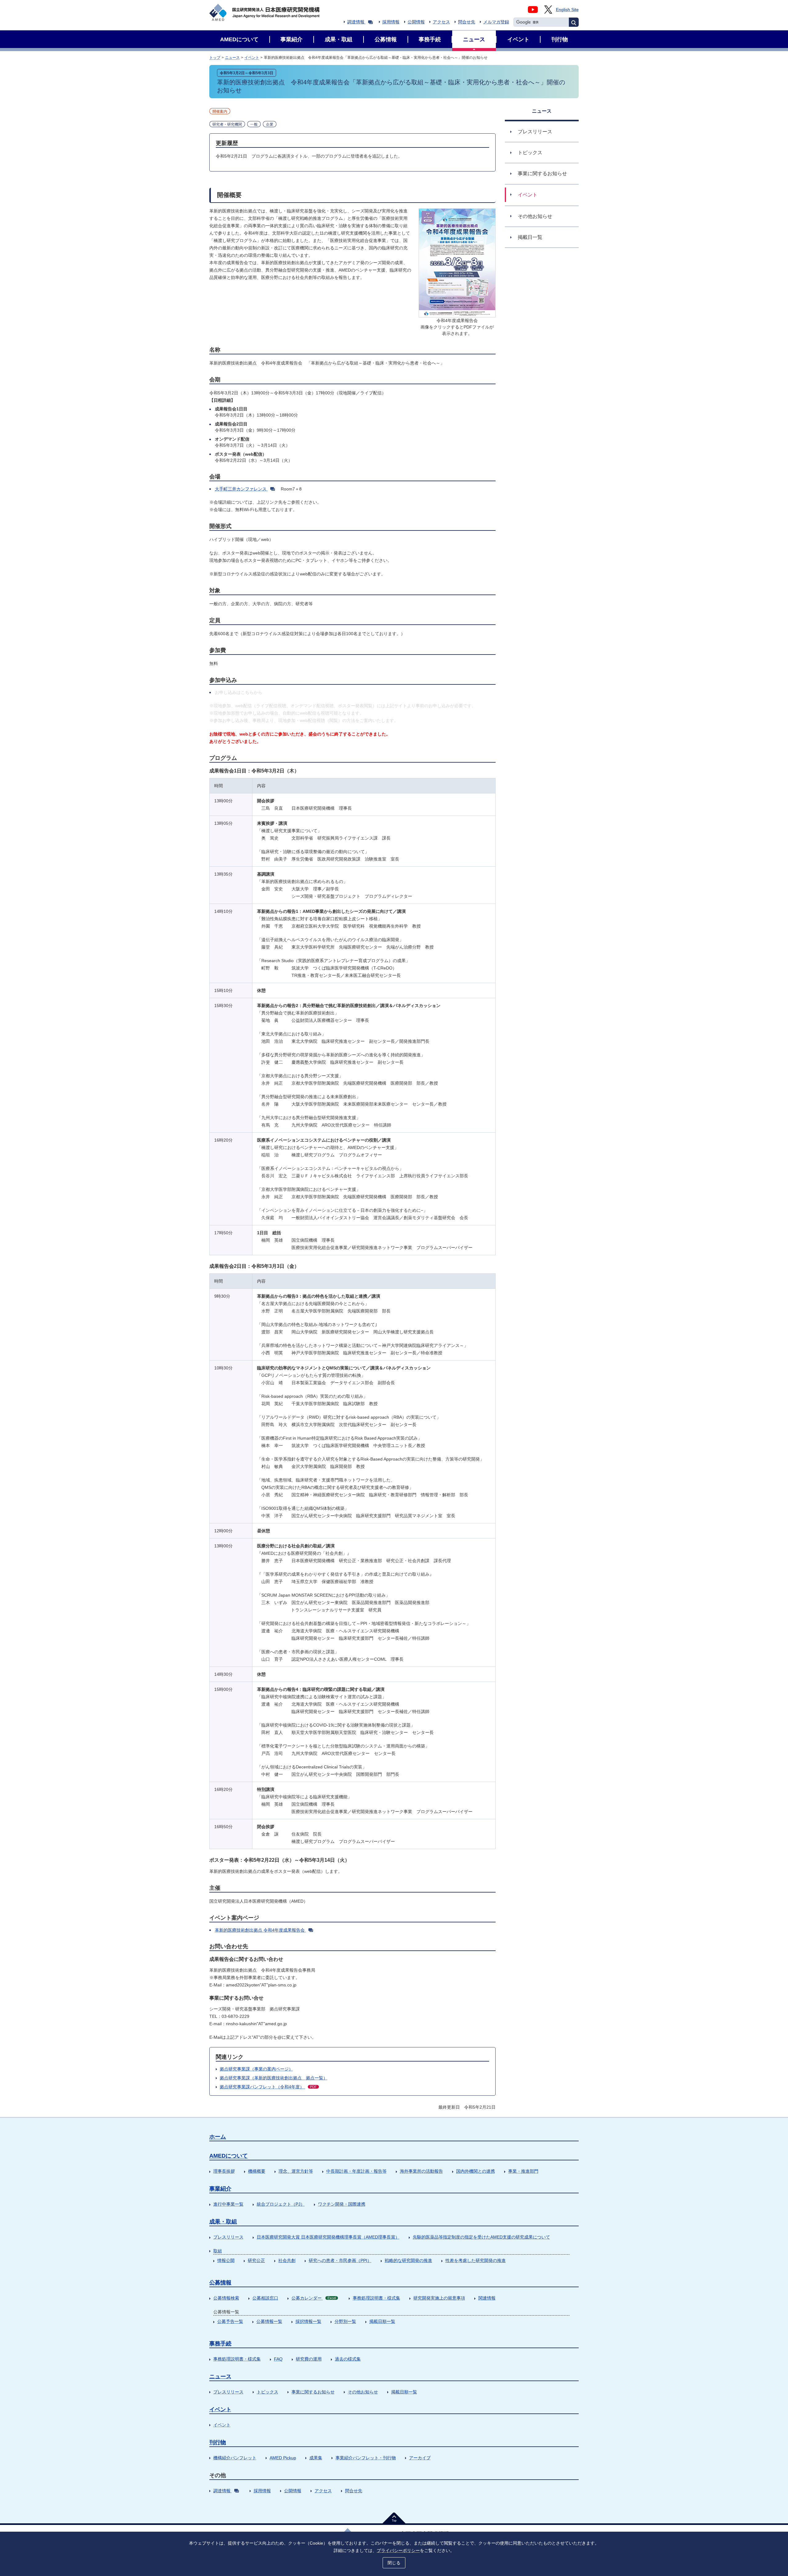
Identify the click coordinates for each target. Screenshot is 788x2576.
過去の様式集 (348, 2359)
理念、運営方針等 (296, 2171)
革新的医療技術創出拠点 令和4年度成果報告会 (260, 1930)
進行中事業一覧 (228, 2204)
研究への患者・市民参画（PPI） (340, 2260)
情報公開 (226, 2260)
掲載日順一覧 (382, 2321)
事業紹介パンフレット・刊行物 (366, 2458)
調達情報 (356, 22)
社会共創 (287, 2260)
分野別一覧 (345, 2321)
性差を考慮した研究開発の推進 (476, 2260)
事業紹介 (220, 2189)
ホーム (218, 2137)
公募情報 (220, 2283)
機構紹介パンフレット (235, 2458)
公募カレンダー (314, 2298)
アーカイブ (420, 2458)
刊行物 (218, 2442)
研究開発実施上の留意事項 (439, 2298)
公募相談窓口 (265, 2298)
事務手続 (220, 2344)
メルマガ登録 (496, 22)
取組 (218, 2251)
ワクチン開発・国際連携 (342, 2204)
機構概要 (257, 2171)
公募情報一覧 (269, 2321)
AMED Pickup (283, 2458)
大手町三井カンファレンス (241, 489)
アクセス (441, 22)
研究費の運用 (309, 2359)
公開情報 (416, 22)
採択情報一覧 (308, 2321)
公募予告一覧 (230, 2321)
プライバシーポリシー (398, 2550)
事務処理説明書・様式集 (376, 2298)
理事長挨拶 (224, 2171)
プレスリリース (228, 2237)
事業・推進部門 (523, 2171)
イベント (252, 58)
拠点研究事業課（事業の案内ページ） (256, 2069)
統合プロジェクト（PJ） (281, 2204)
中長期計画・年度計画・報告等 (356, 2171)
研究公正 (256, 2260)
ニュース (232, 58)
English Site (567, 10)
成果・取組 (223, 2222)
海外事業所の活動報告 (421, 2171)
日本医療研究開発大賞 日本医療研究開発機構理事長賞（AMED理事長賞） (328, 2237)
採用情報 (391, 22)
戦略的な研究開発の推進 (408, 2260)
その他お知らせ (363, 2392)
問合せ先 (467, 22)
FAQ (278, 2359)
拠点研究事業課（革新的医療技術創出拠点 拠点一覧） (274, 2078)
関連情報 (487, 2298)
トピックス (267, 2392)
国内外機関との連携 (476, 2171)
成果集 (316, 2458)
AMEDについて (229, 2156)
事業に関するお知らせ (313, 2392)
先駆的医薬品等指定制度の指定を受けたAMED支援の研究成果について (481, 2237)
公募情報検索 (226, 2298)
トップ (215, 58)
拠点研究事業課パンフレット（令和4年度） (268, 2087)
